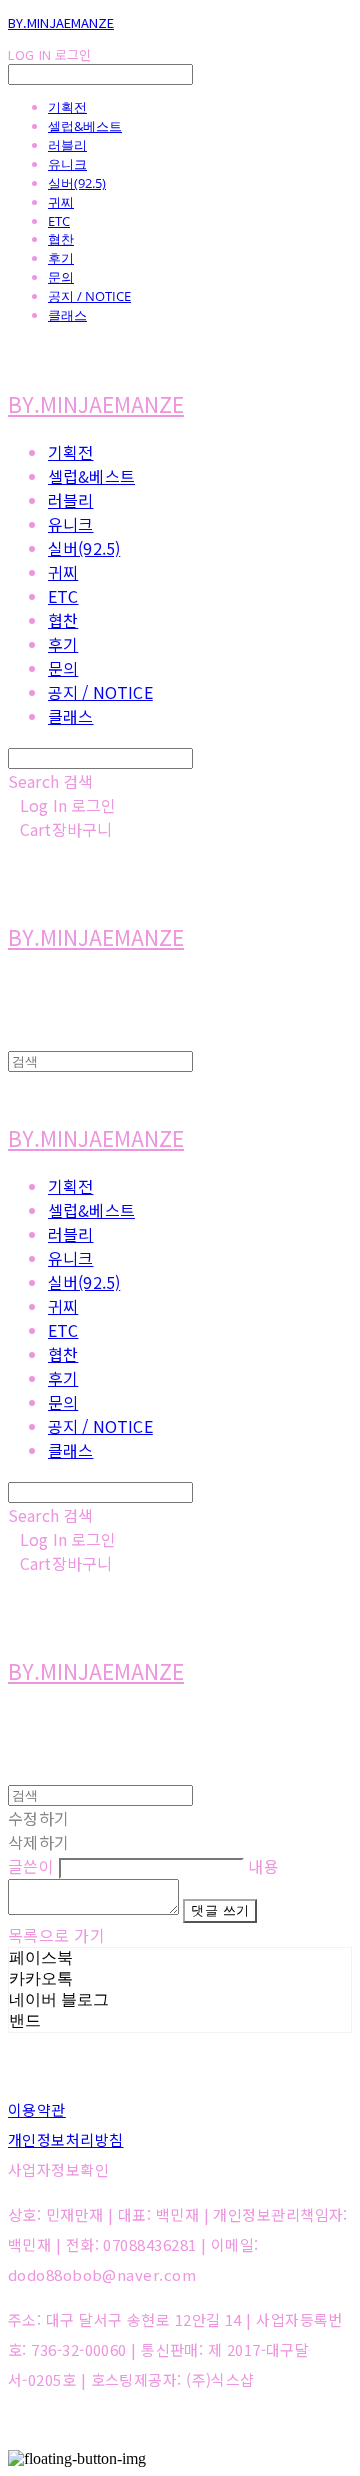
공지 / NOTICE (89, 296)
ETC (59, 221)
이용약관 (37, 2109)
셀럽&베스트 (85, 126)
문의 (61, 277)
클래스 (67, 315)
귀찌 (61, 202)
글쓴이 (31, 1866)
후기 (61, 258)
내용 (263, 1866)
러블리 (67, 145)
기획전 (67, 107)
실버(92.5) (77, 183)
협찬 (61, 239)
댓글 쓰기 (220, 1910)
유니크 (67, 164)
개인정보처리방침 (66, 2139)
